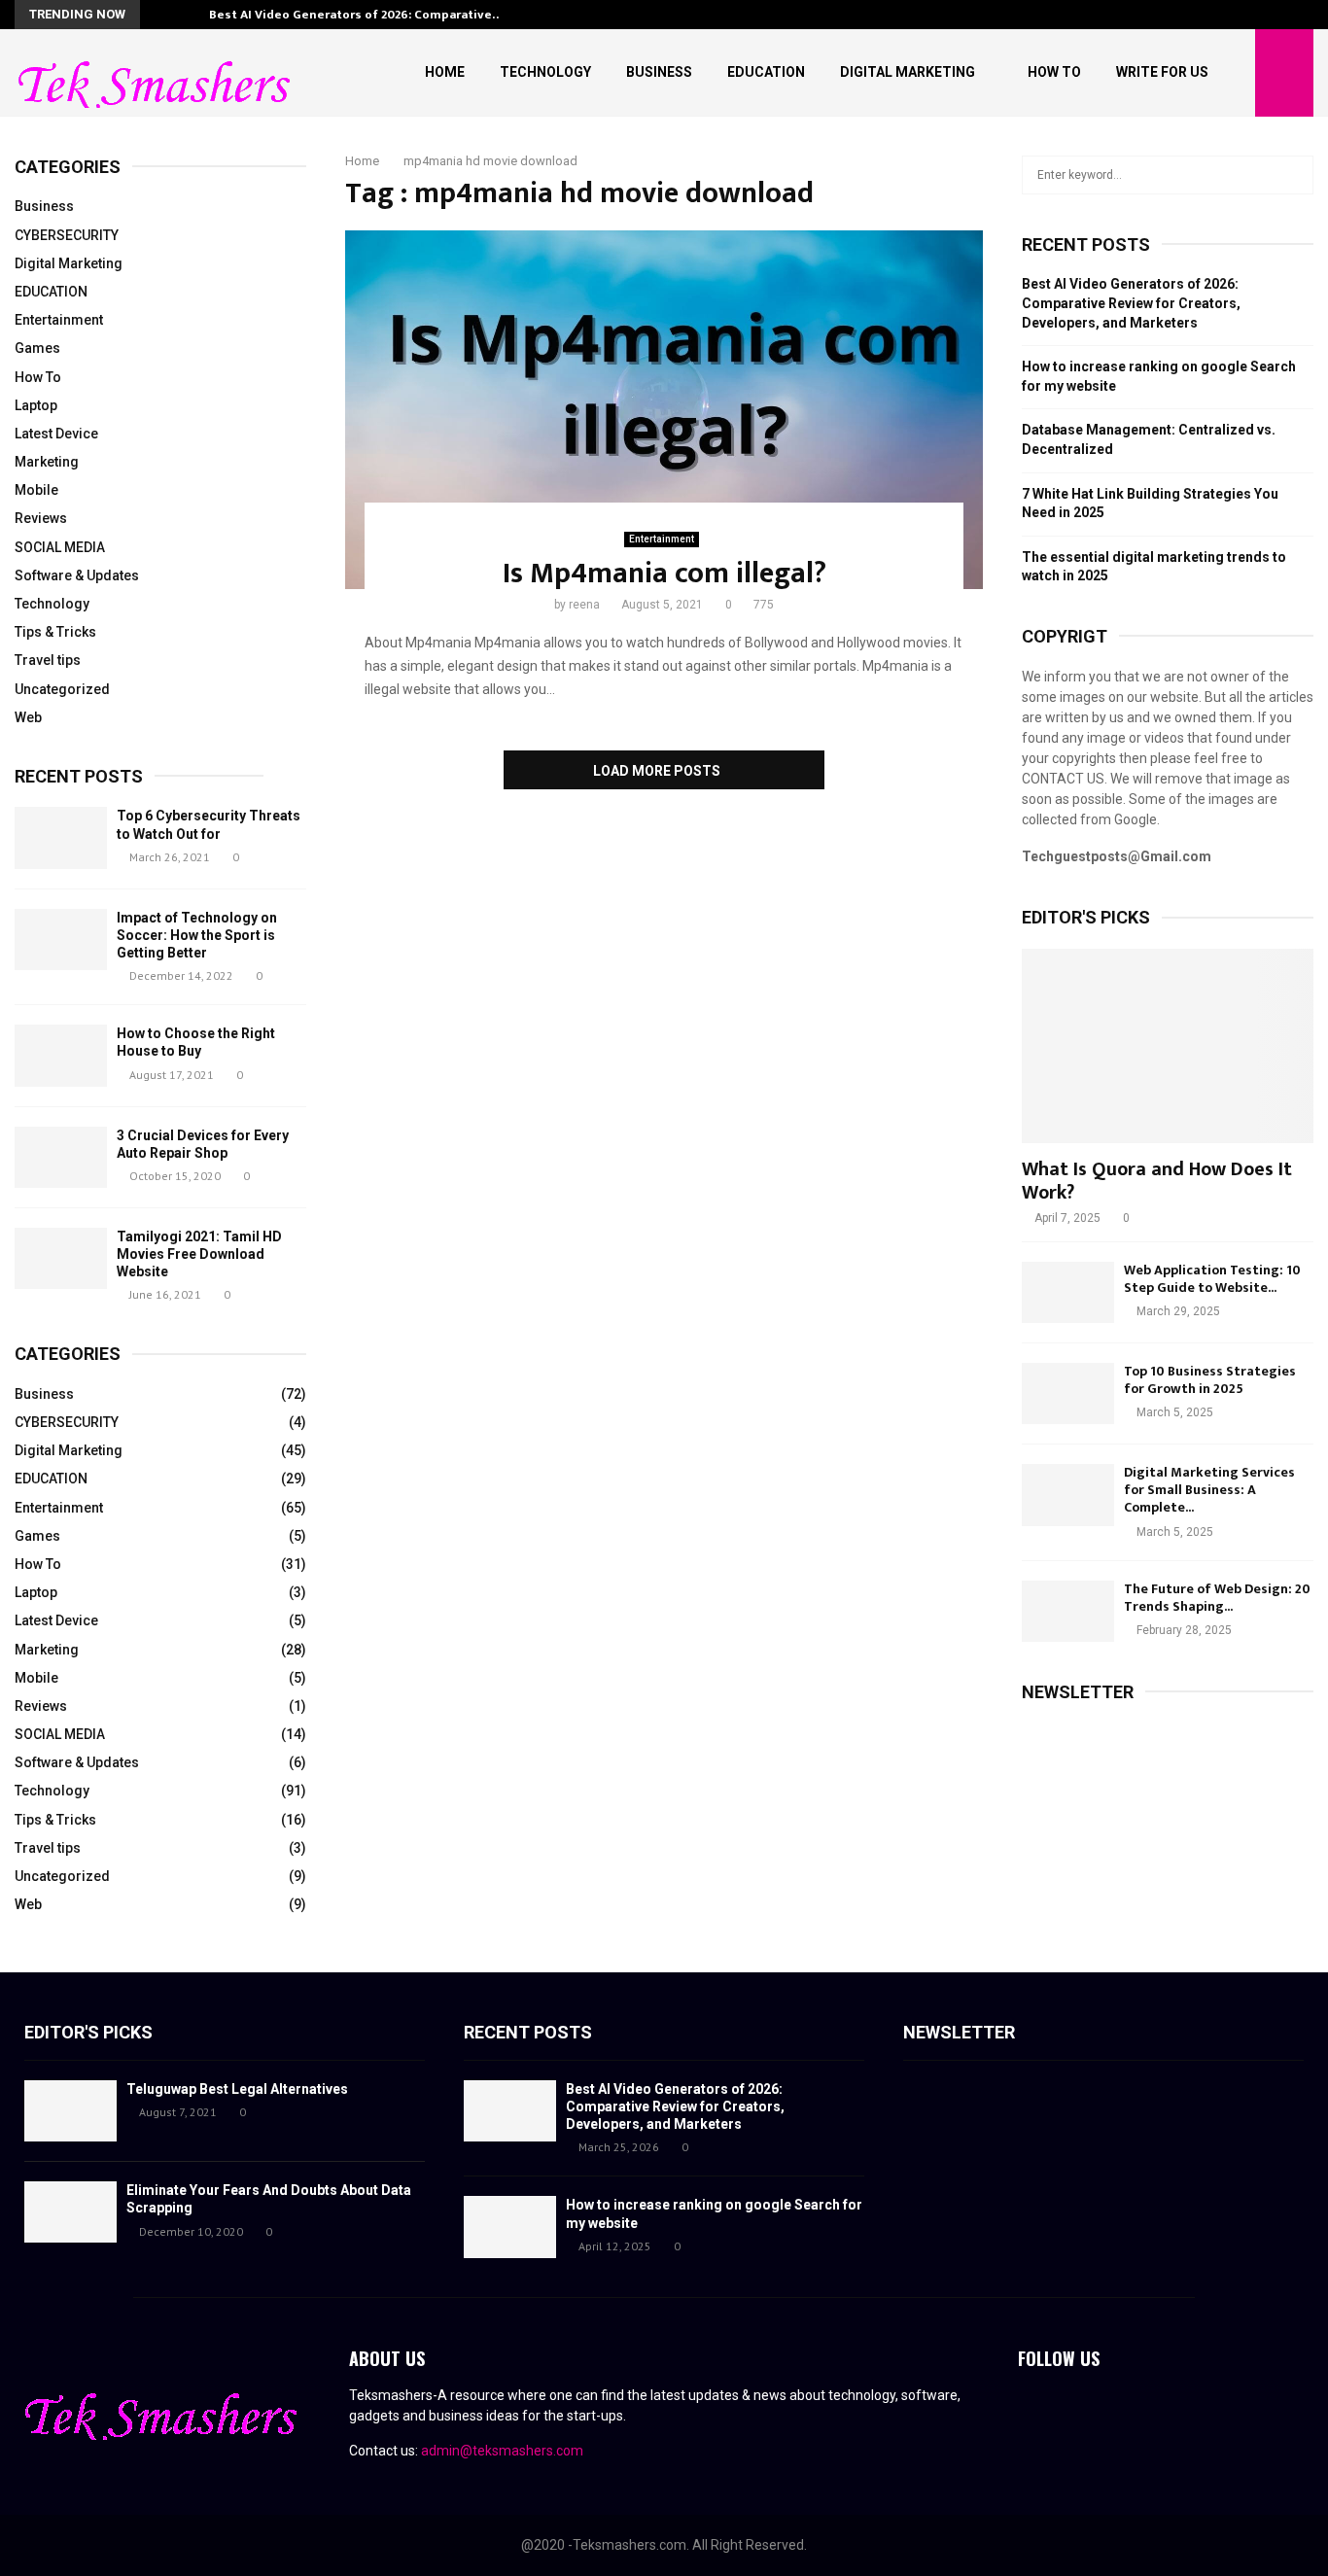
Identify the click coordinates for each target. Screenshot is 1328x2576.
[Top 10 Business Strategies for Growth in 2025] (1068, 1393)
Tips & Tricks (55, 632)
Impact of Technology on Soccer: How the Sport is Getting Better (197, 935)
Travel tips (48, 660)
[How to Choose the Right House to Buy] (61, 1055)
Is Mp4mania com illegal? (664, 574)
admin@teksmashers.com (502, 2451)
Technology (545, 72)
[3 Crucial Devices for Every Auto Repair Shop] (61, 1157)
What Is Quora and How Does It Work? (1157, 1181)
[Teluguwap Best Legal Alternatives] (70, 2111)
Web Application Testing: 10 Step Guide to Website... (1212, 1279)
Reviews (41, 518)
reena (584, 605)
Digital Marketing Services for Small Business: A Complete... (1209, 1490)
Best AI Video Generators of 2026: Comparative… (356, 15)
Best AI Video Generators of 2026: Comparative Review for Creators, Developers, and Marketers (1131, 303)
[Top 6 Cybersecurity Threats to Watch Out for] (61, 837)
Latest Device (56, 434)
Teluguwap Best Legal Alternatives (237, 2089)
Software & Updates (77, 575)
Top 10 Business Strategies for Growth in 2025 (1210, 1380)
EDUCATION (51, 292)
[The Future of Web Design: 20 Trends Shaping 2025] (1068, 1611)
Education (766, 72)
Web (28, 717)
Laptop (36, 405)
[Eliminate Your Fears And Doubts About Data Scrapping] (70, 2212)
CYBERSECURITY (67, 235)
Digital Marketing (908, 72)
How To (1054, 72)
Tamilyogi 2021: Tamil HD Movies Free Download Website (199, 1254)
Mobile (36, 490)
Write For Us (1162, 72)
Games (37, 348)
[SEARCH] (1293, 175)
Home (445, 72)
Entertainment (662, 539)
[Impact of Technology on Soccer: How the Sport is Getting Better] (61, 940)
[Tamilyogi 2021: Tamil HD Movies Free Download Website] (61, 1258)
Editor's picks (88, 2032)
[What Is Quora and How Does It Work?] (1168, 1046)
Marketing (47, 462)
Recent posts (79, 776)
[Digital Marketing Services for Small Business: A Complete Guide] (1068, 1495)
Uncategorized (62, 689)
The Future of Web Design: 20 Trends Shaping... (1217, 1598)
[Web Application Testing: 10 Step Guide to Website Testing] (1068, 1292)
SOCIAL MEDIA (60, 547)
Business (659, 72)
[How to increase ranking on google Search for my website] (510, 2227)
